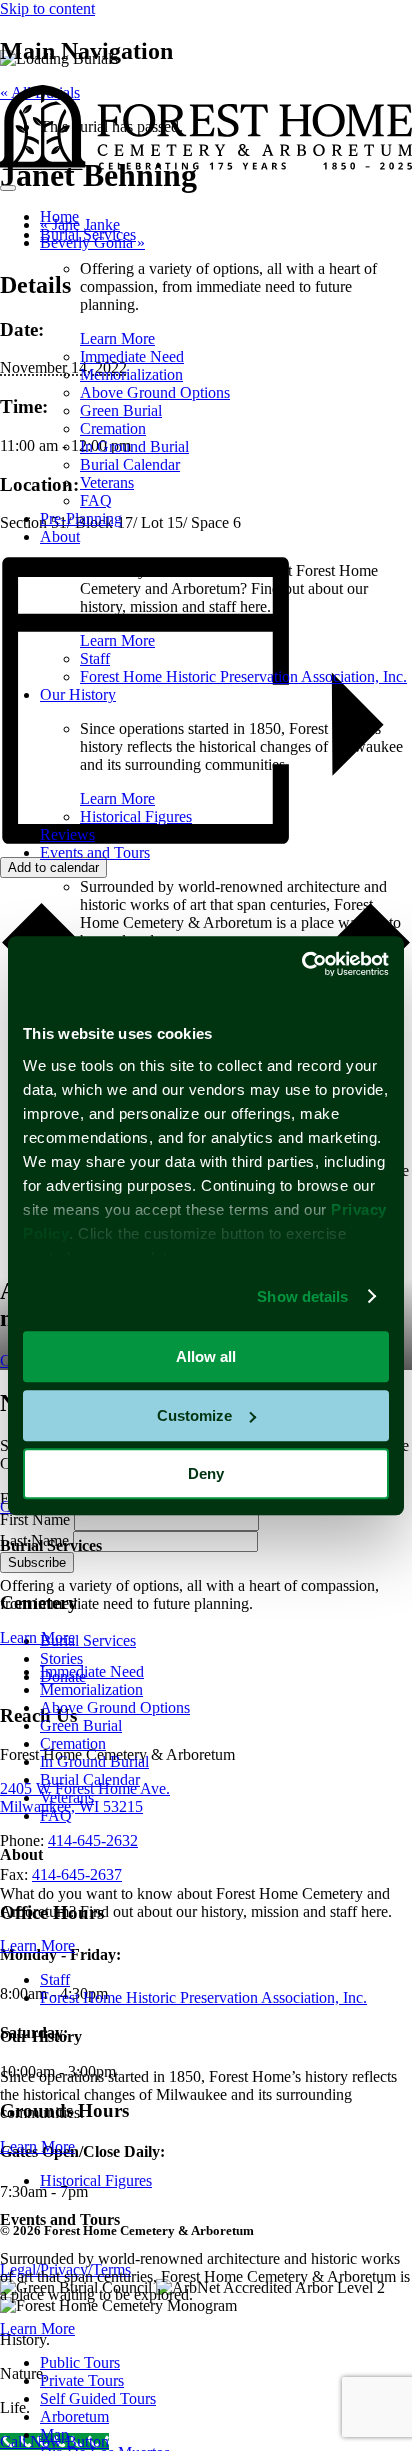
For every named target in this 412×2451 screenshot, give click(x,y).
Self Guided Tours (98, 2398)
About (60, 536)
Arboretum (74, 2416)
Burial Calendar (130, 464)
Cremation (113, 428)
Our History (78, 694)
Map (54, 2434)
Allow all (206, 1356)
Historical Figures (136, 816)
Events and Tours (95, 852)
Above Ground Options (155, 392)
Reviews (67, 834)
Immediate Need (132, 356)
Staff (95, 658)
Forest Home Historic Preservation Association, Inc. (243, 676)
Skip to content (47, 8)
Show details (302, 1296)
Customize (194, 1415)
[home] (206, 164)
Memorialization (131, 374)
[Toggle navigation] (8, 188)
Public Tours (80, 2362)
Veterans (107, 482)
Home (59, 216)
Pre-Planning (81, 518)
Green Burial (121, 410)
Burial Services (88, 234)
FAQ (96, 500)
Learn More (117, 338)
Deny (206, 1473)
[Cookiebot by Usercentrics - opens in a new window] (301, 964)
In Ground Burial (134, 446)
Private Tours (82, 2380)
